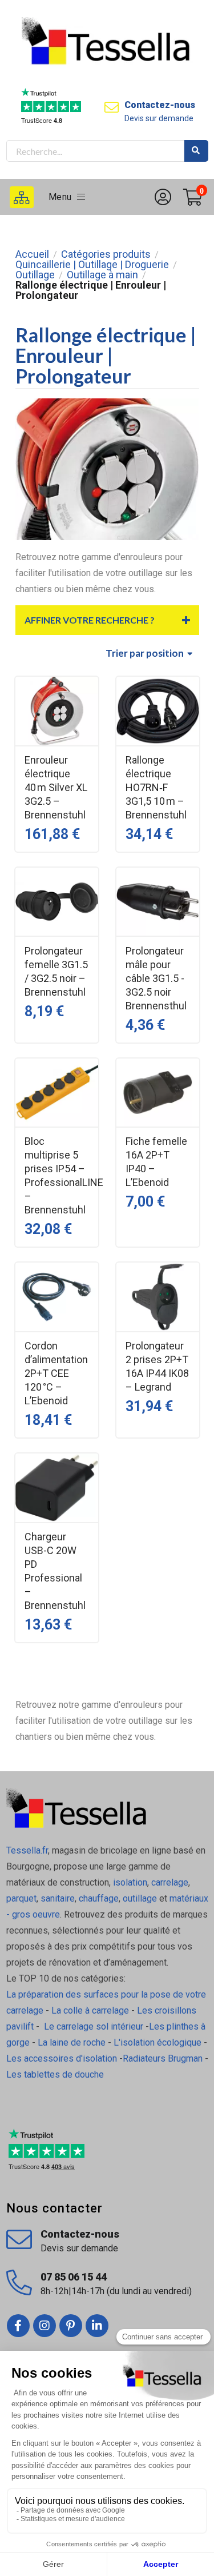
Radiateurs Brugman (163, 2058)
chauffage (99, 1898)
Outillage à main (102, 275)
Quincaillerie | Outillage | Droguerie (92, 265)
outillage (140, 1898)
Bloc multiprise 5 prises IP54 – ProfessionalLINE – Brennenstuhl (57, 1175)
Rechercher (196, 151)
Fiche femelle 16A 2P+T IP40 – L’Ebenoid (156, 1162)
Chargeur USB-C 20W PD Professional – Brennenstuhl (55, 1571)
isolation (129, 1882)
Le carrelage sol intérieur (94, 2026)
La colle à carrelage (90, 2010)
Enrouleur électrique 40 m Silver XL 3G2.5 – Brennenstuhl (56, 787)
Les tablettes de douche (56, 2074)
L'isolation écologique (158, 2042)
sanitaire (58, 1898)
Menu (63, 197)
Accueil (32, 254)
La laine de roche (72, 2042)
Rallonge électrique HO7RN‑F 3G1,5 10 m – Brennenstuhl (156, 787)
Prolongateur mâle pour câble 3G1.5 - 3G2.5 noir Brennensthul (156, 978)
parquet (21, 1898)
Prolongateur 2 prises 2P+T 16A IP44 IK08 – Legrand (157, 1366)
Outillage (35, 275)
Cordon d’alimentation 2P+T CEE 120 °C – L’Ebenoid (56, 1373)
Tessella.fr (27, 1850)
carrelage (170, 1882)
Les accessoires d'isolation (62, 2058)
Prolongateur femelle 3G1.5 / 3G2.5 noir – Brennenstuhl (56, 971)
